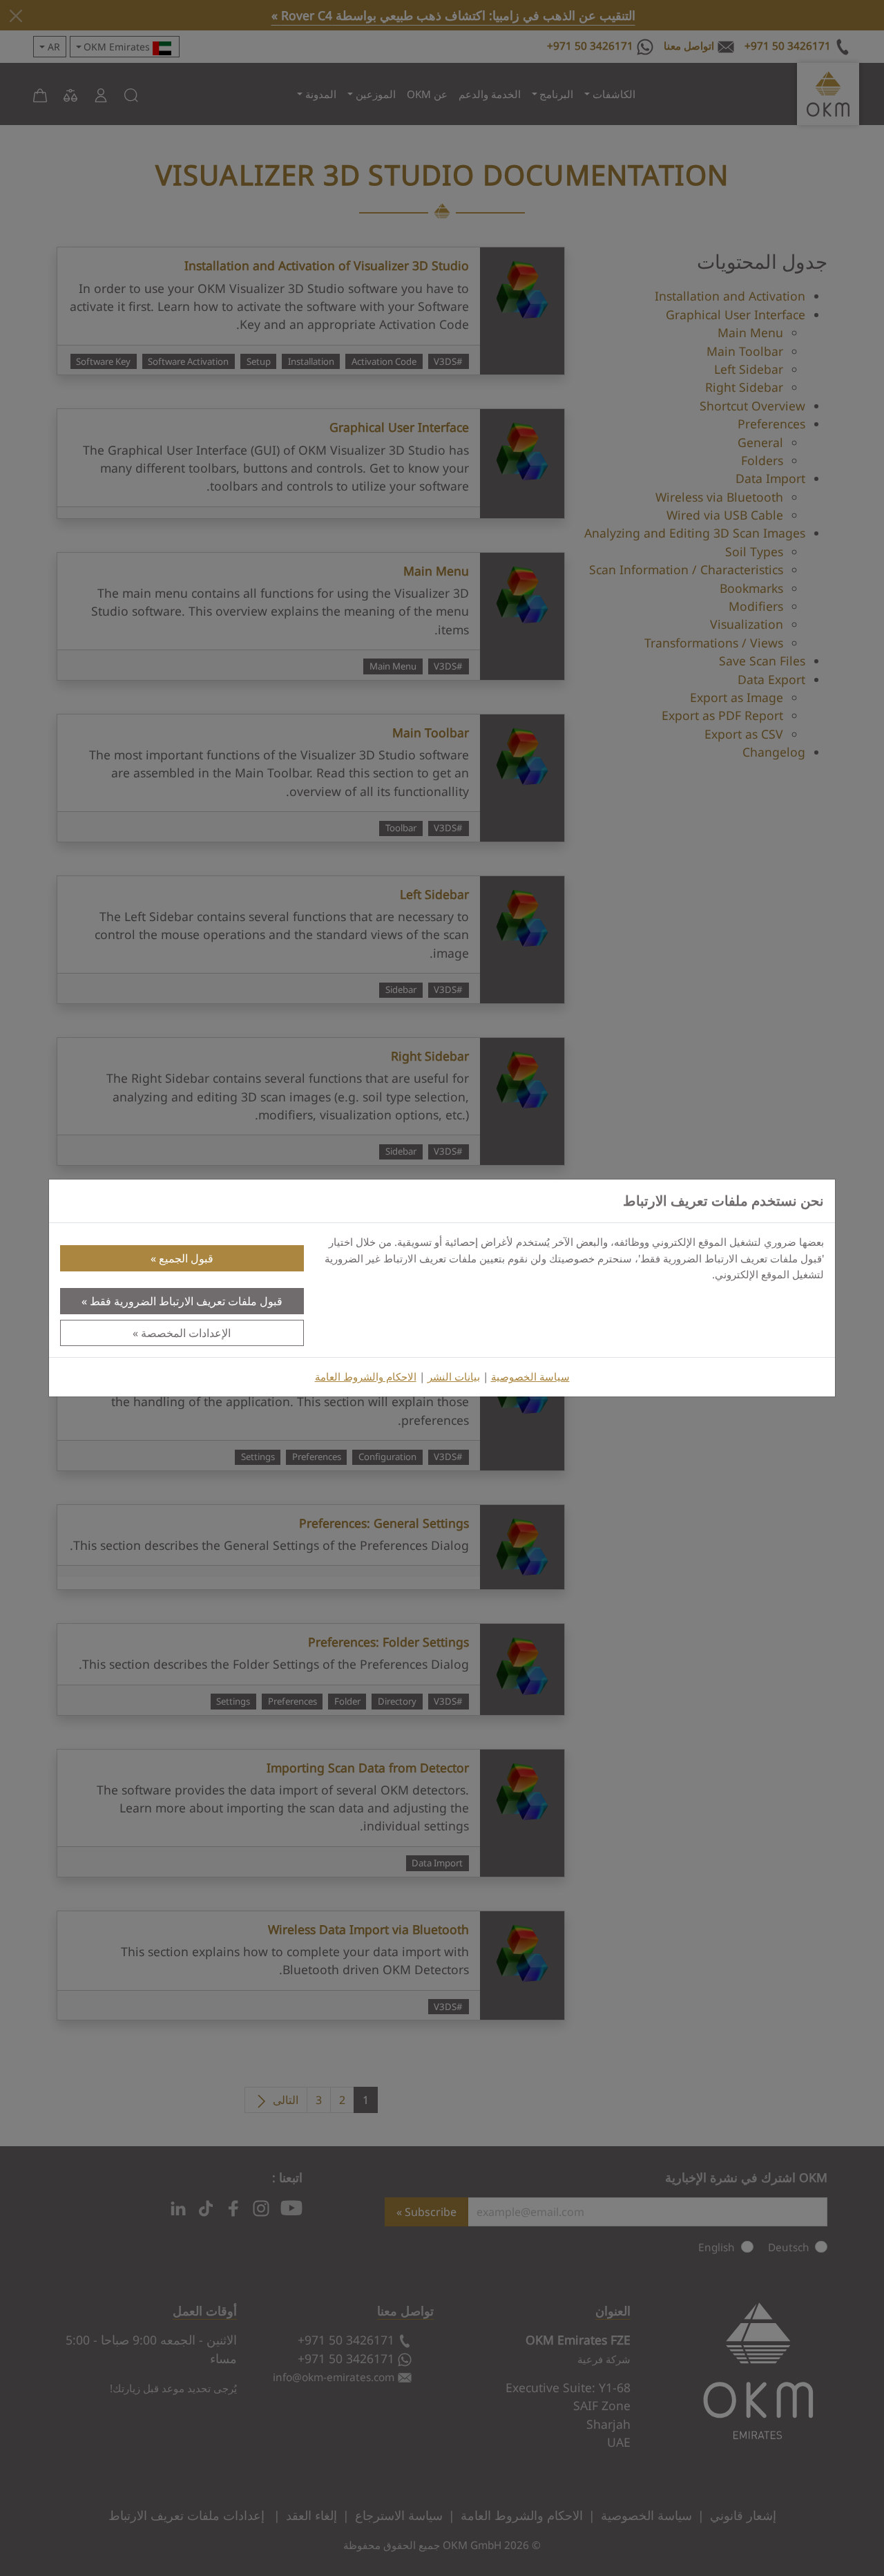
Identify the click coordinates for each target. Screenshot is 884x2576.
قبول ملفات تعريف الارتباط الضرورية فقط (186, 1301)
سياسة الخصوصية (530, 1377)
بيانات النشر (454, 1377)
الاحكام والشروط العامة (366, 1377)
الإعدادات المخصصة (186, 1333)
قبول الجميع (186, 1258)
